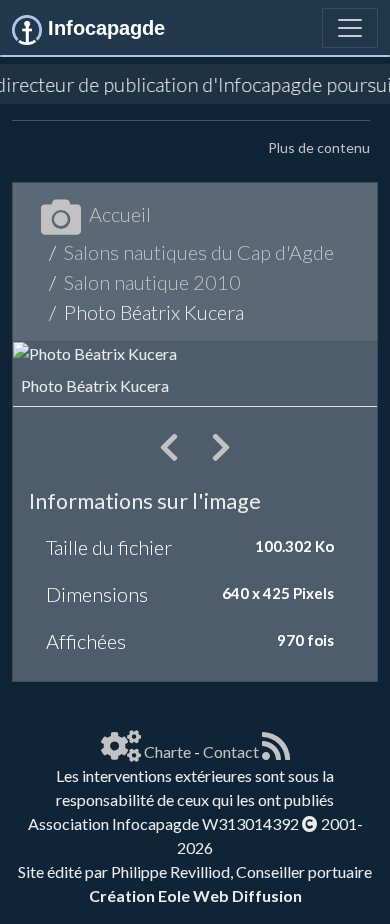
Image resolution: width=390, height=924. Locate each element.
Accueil (120, 214)
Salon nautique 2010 (152, 282)
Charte (167, 751)
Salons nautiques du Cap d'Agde (199, 252)
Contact (231, 751)
